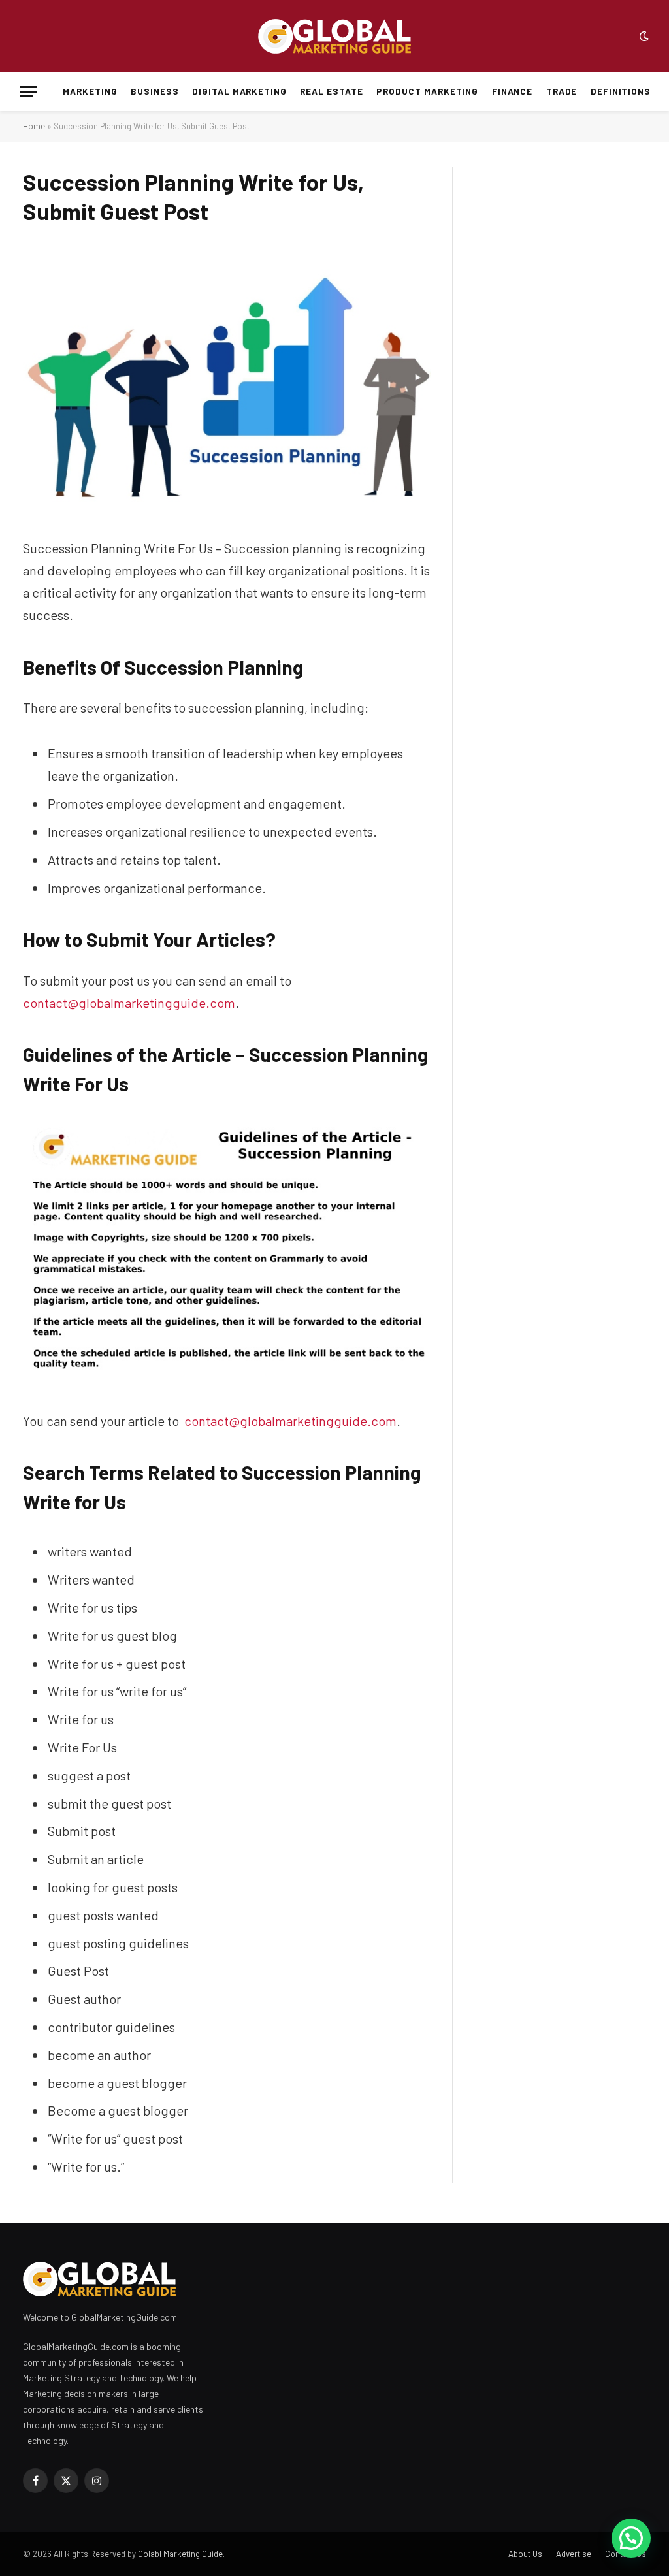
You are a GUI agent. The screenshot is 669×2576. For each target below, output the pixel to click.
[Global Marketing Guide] (334, 36)
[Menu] (28, 92)
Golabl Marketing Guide (180, 2554)
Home (34, 126)
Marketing (90, 91)
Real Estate (331, 91)
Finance (513, 91)
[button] (631, 2538)
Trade (562, 91)
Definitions (621, 91)
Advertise (574, 2554)
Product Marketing (427, 91)
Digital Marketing (239, 91)
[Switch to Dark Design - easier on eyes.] (643, 36)
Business (155, 91)
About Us (525, 2554)
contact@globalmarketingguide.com (129, 1003)
